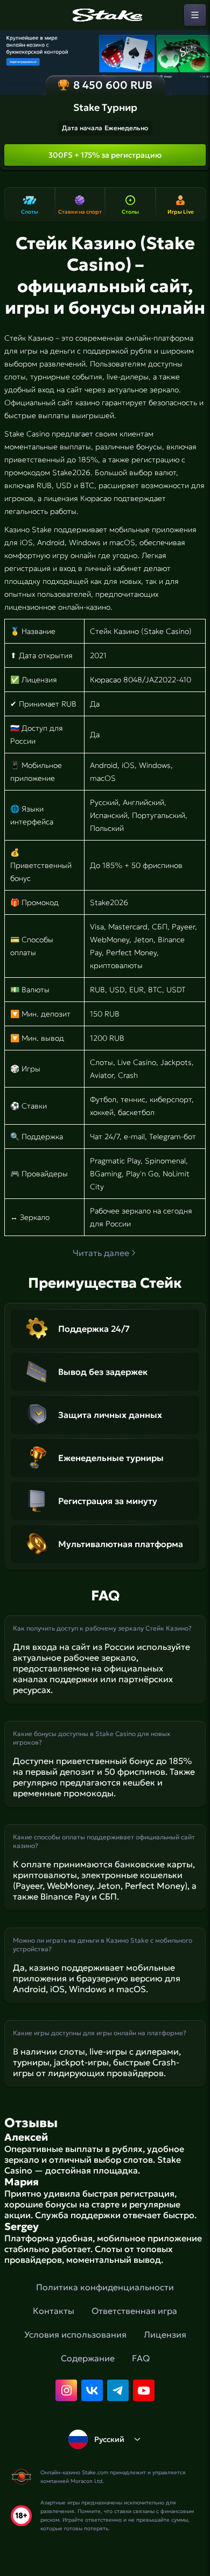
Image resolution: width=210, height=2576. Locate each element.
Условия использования (75, 2334)
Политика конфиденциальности (105, 2287)
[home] (105, 15)
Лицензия (165, 2334)
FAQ (141, 2358)
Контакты (54, 2311)
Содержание (88, 2358)
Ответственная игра (134, 2311)
